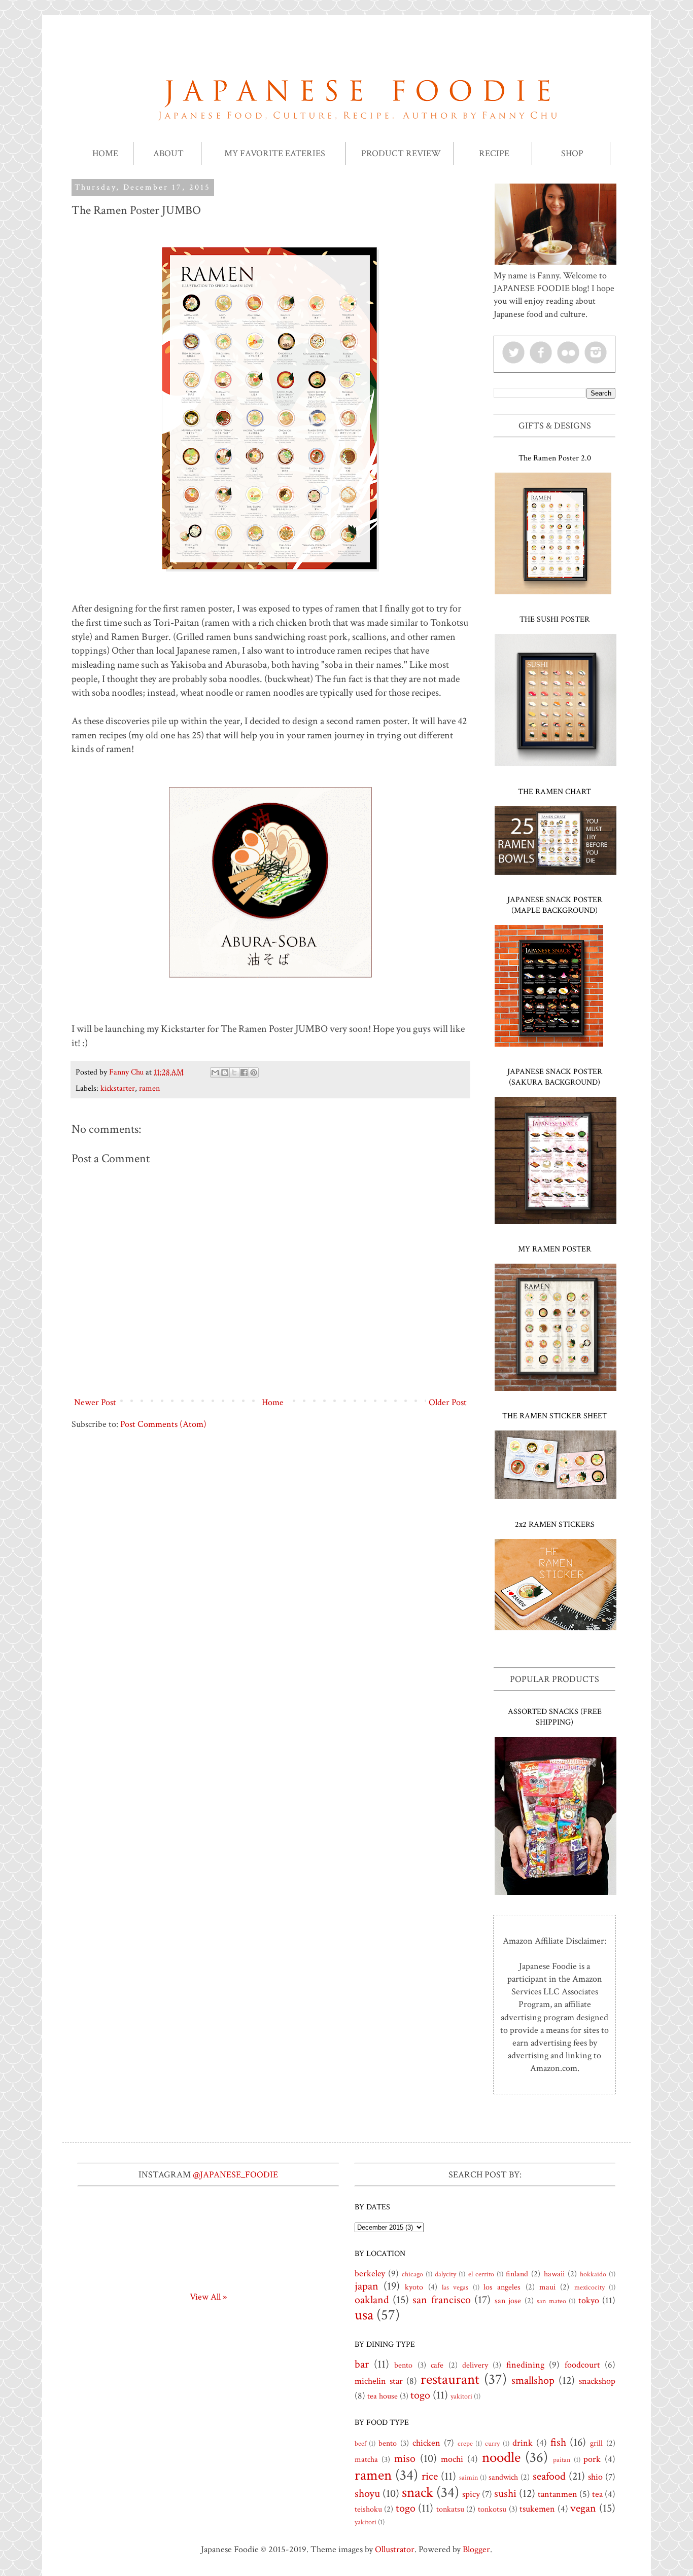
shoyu (367, 2494)
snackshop (597, 2381)
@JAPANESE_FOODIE (235, 2175)
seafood (549, 2476)
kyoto (414, 2287)
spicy (471, 2494)
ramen (149, 1088)
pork (592, 2459)
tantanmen (558, 2494)
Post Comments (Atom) (163, 1424)
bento (403, 2365)
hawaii (554, 2274)
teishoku (368, 2509)
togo (420, 2395)
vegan (583, 2508)
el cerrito (481, 2274)
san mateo (551, 2301)
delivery (475, 2365)
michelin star (379, 2381)
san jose (508, 2301)
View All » (208, 2297)
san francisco (441, 2300)
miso (405, 2459)
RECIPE (494, 153)
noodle (501, 2458)
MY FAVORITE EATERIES (275, 153)
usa (364, 2315)
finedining (525, 2365)
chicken (426, 2443)
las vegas (455, 2287)
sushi (505, 2494)
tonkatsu (450, 2509)
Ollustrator (395, 2549)
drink (523, 2443)
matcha (366, 2460)
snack (418, 2493)
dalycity (445, 2274)
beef (360, 2443)
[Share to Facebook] (244, 1072)
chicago (412, 2274)
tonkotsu (492, 2509)
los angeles (502, 2287)
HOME (105, 153)
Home (273, 1402)
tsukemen (537, 2509)
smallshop (533, 2381)
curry (492, 2443)
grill (596, 2443)
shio (595, 2477)
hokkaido (593, 2274)
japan (367, 2286)
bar (362, 2364)
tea (597, 2494)
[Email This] (215, 1072)
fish (558, 2442)
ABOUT (168, 153)
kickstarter (118, 1088)
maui (547, 2287)
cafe (437, 2365)
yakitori (461, 2396)
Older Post (448, 1402)
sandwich (503, 2477)
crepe (465, 2443)
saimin (469, 2477)
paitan (562, 2460)
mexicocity (590, 2287)
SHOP (572, 153)
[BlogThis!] (225, 1072)
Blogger (476, 2549)
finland (517, 2274)
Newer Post (95, 1402)
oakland (372, 2300)
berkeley (370, 2274)
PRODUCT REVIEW (401, 153)
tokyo (589, 2300)
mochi (452, 2459)
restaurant (450, 2380)
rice (430, 2476)
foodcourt (582, 2365)
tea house (383, 2396)
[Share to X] (234, 1072)
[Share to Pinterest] (254, 1072)
